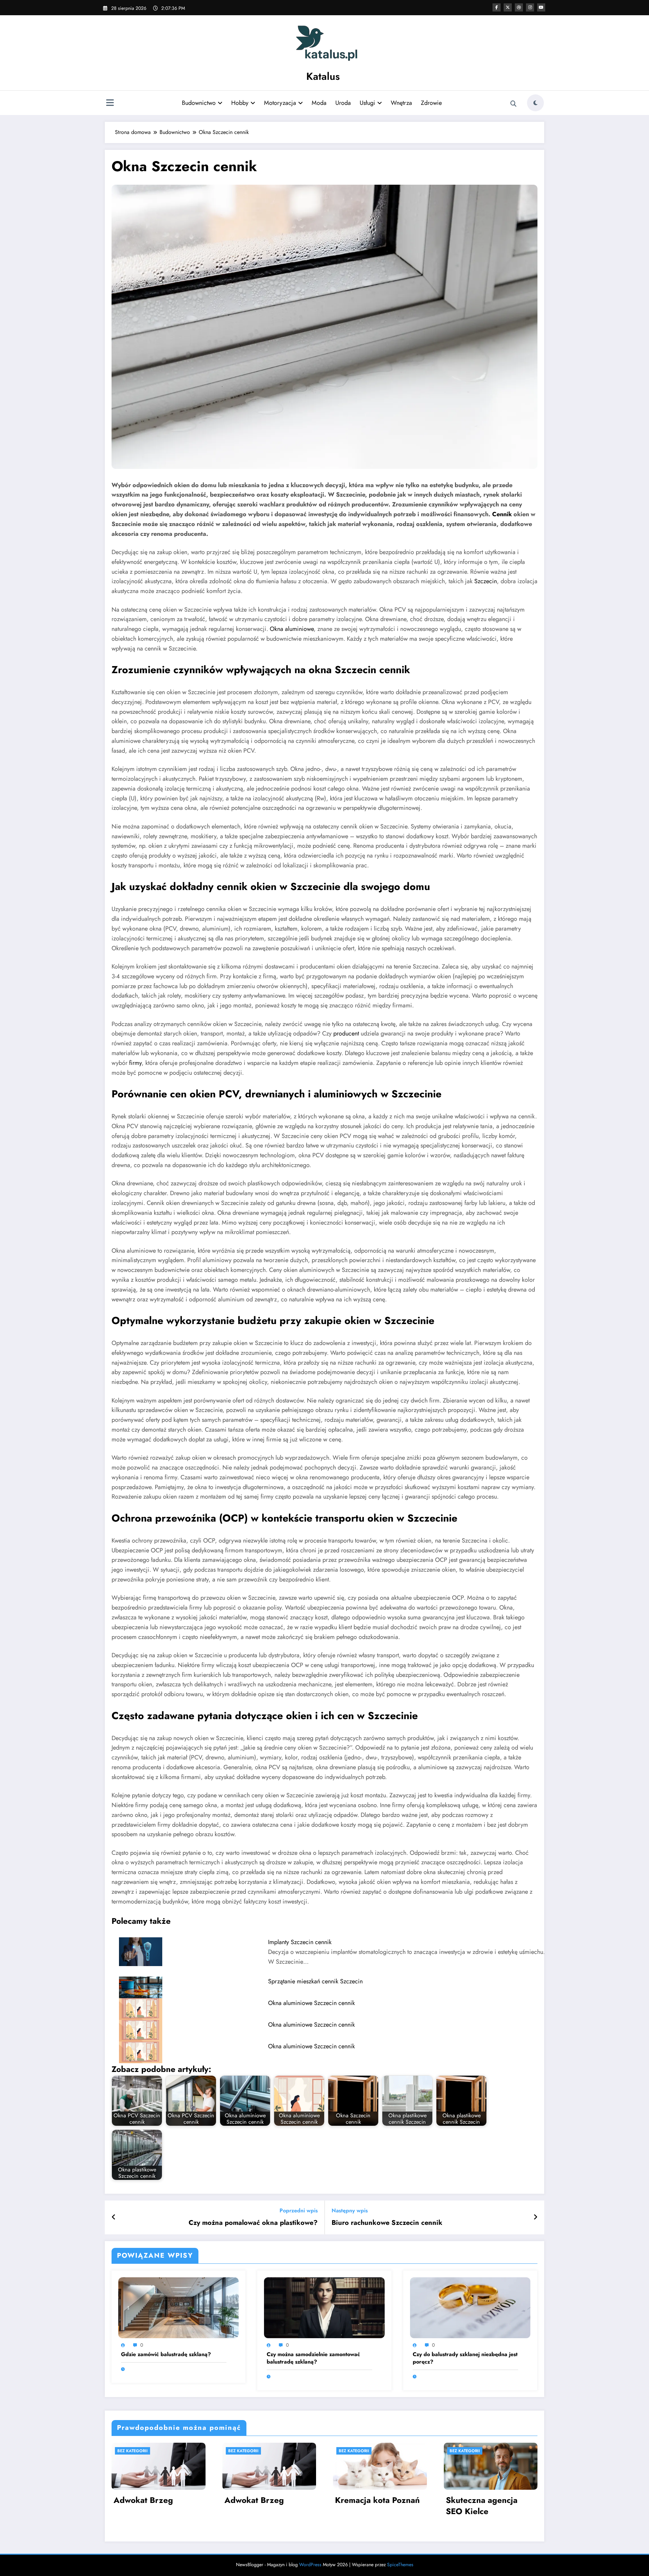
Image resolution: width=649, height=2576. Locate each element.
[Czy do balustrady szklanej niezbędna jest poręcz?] (470, 2307)
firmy (135, 1063)
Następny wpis (350, 2210)
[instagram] (530, 7)
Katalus (323, 76)
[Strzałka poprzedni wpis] (114, 2217)
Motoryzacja (280, 103)
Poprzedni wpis (299, 2210)
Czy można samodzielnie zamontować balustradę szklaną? (313, 2358)
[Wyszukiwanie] (513, 104)
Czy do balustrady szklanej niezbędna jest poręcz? (465, 2358)
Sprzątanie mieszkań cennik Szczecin (315, 1981)
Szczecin (486, 581)
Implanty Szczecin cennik (300, 1942)
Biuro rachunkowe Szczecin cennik (387, 2223)
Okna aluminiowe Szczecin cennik (311, 2003)
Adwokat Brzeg (143, 2500)
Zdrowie (431, 103)
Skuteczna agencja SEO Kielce (482, 2506)
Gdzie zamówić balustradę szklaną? (166, 2354)
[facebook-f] (497, 7)
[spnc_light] (535, 103)
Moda (319, 103)
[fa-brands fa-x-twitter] (508, 7)
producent (346, 1033)
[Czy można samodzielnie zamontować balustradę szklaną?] (324, 2307)
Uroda (343, 103)
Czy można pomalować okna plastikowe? (253, 2223)
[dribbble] (519, 7)
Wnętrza (401, 103)
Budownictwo (199, 103)
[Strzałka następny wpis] (535, 2217)
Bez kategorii (133, 2451)
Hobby (240, 103)
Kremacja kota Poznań (377, 2500)
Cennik (502, 514)
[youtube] (541, 7)
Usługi (367, 103)
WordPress (310, 2564)
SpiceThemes (400, 2564)
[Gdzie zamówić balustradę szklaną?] (178, 2307)
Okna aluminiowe (292, 629)
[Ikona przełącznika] (110, 104)
